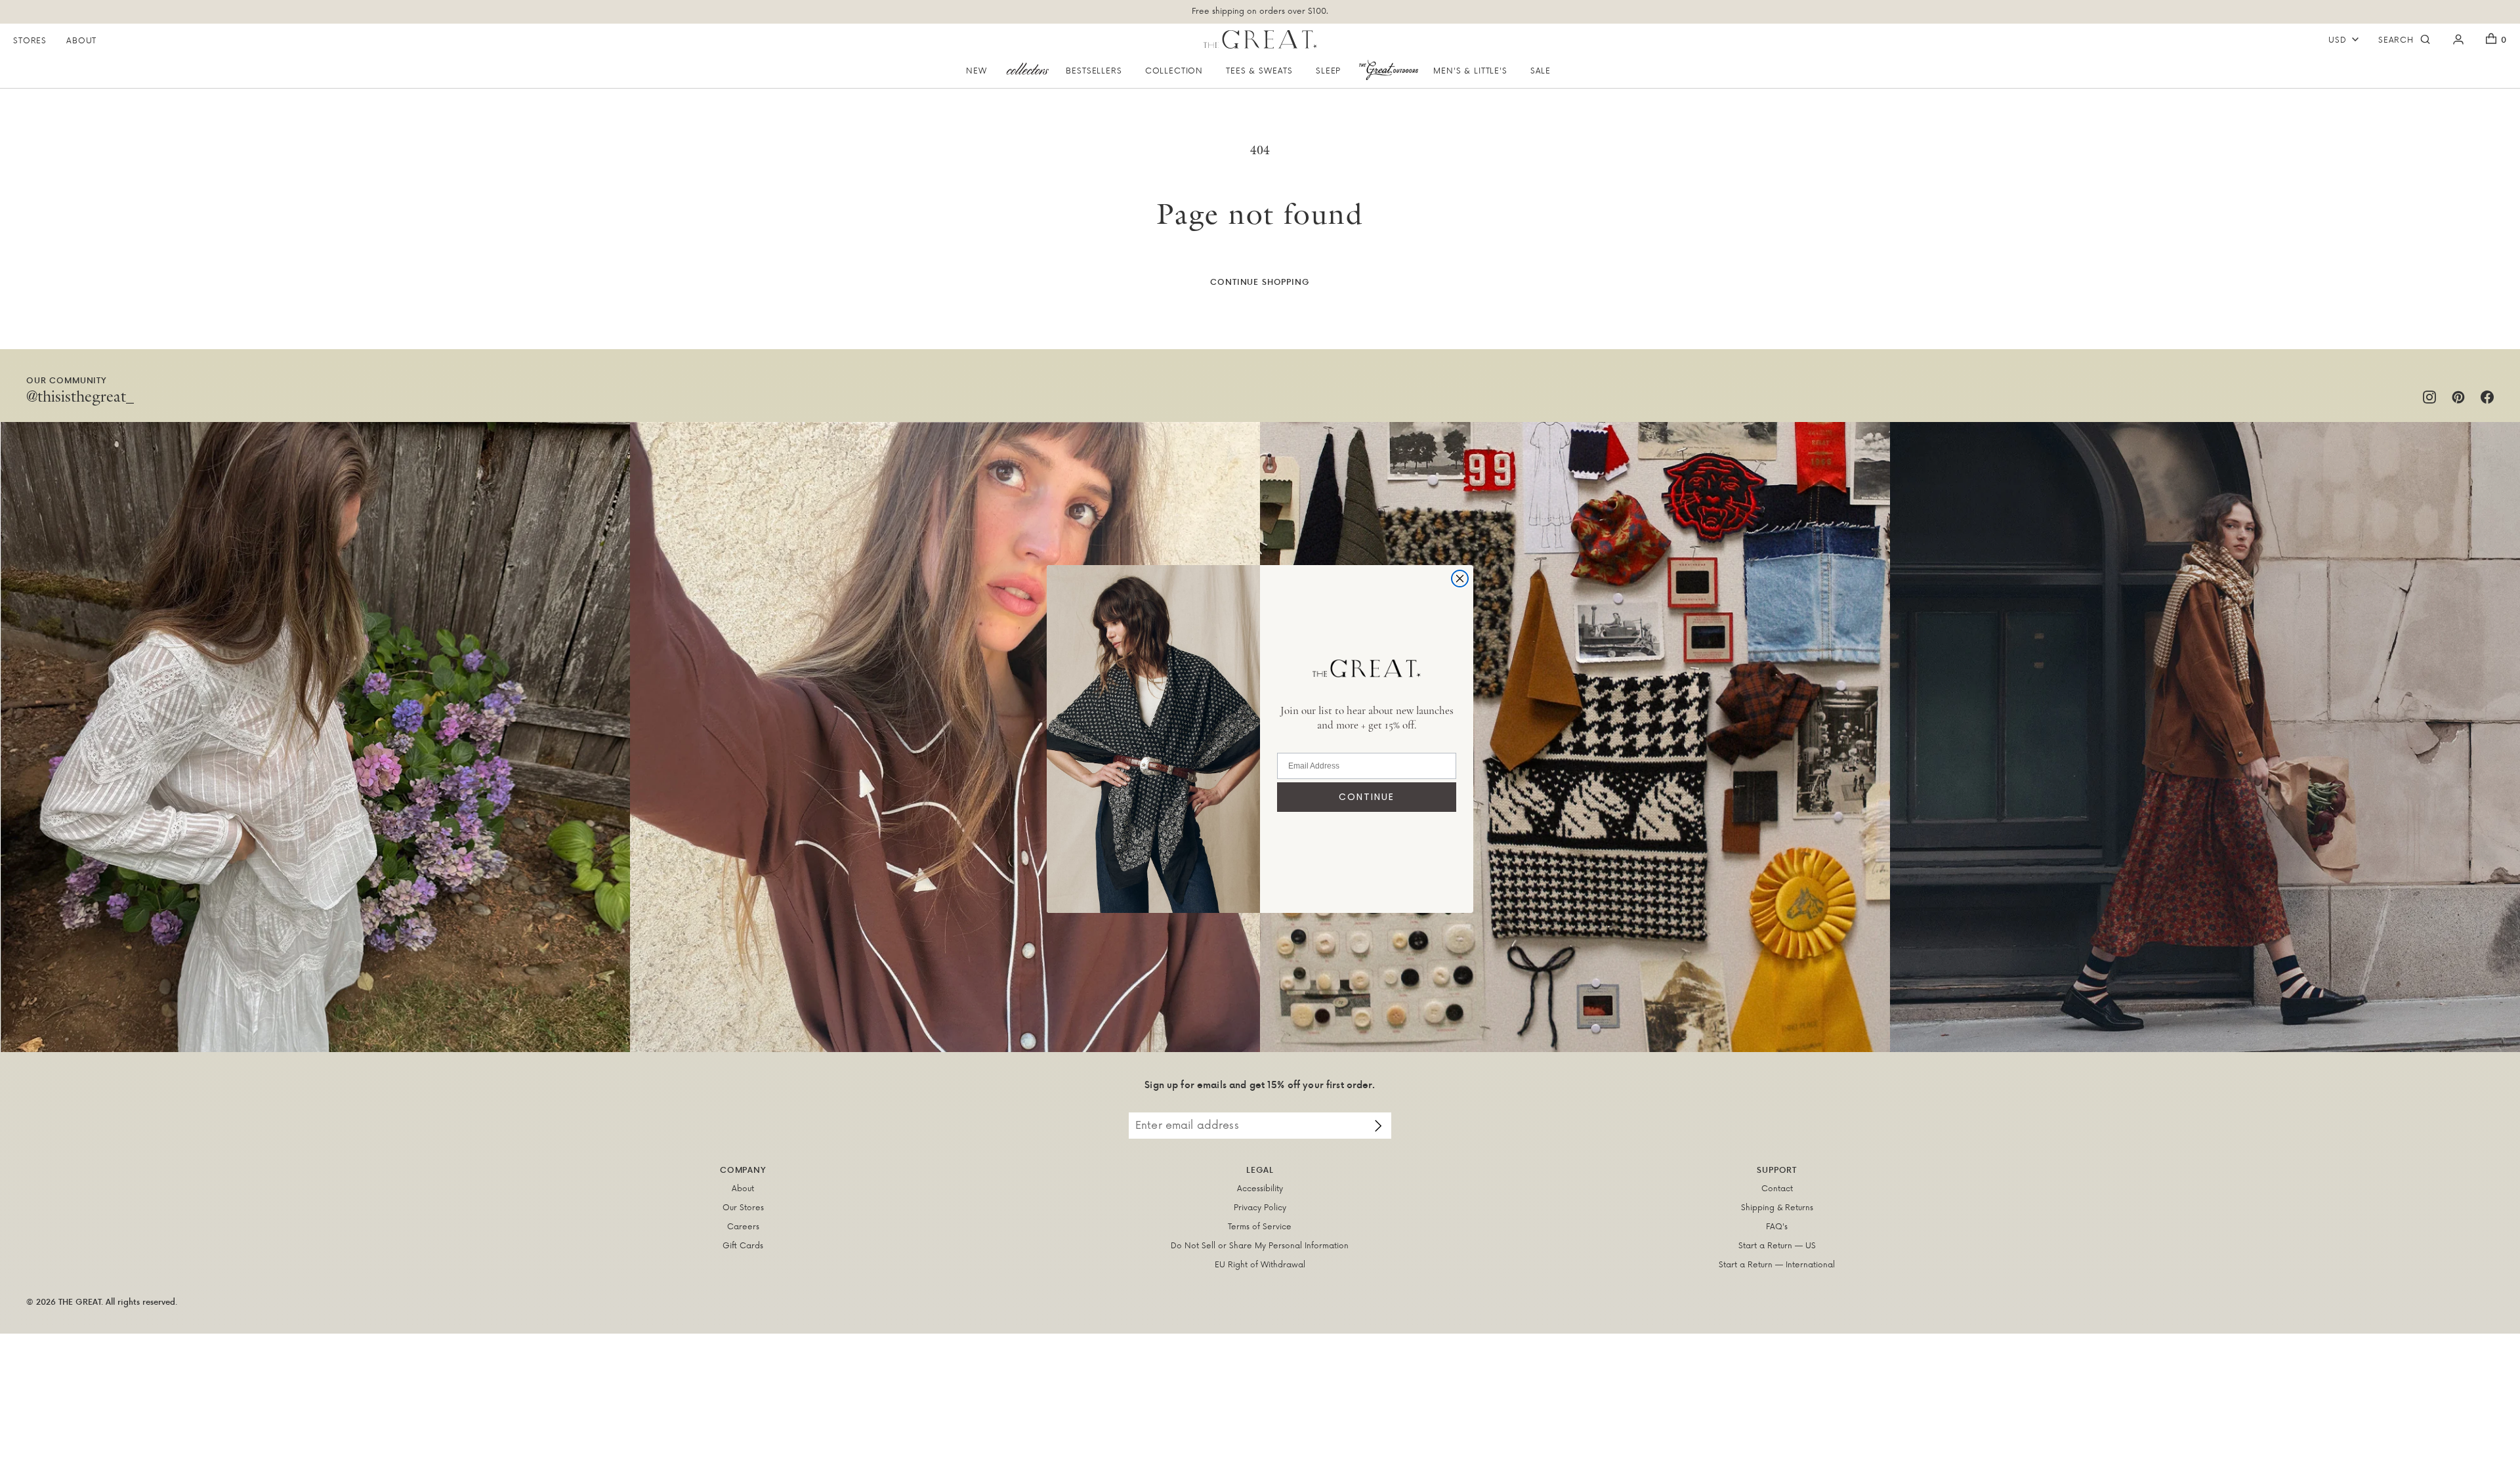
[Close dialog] (1460, 579)
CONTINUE (1367, 797)
